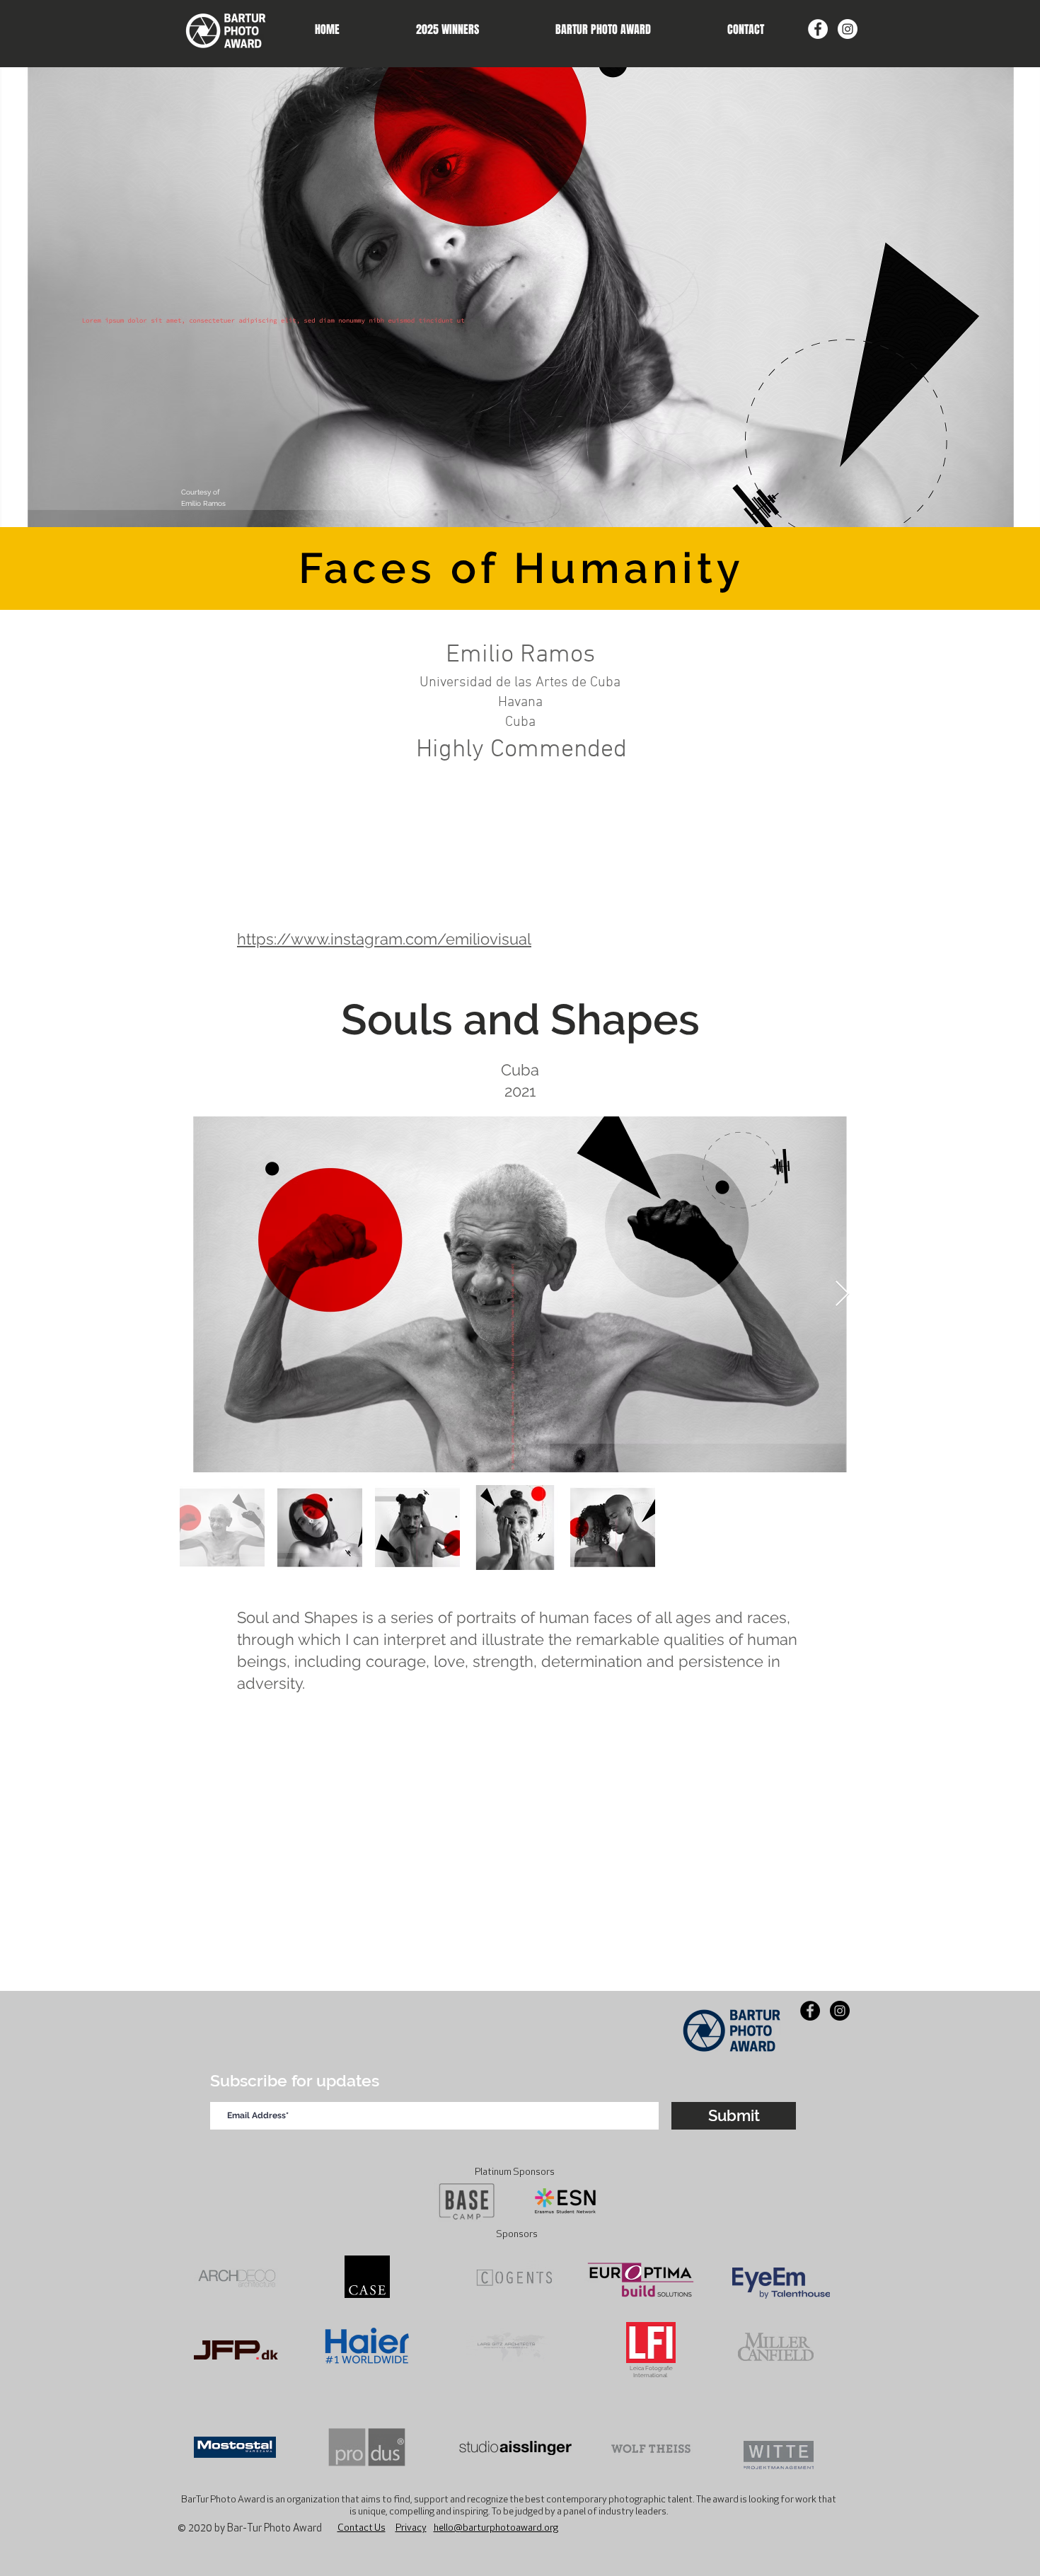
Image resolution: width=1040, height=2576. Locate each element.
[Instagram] (848, 29)
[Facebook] (818, 29)
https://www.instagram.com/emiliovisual (384, 939)
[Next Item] (842, 1294)
